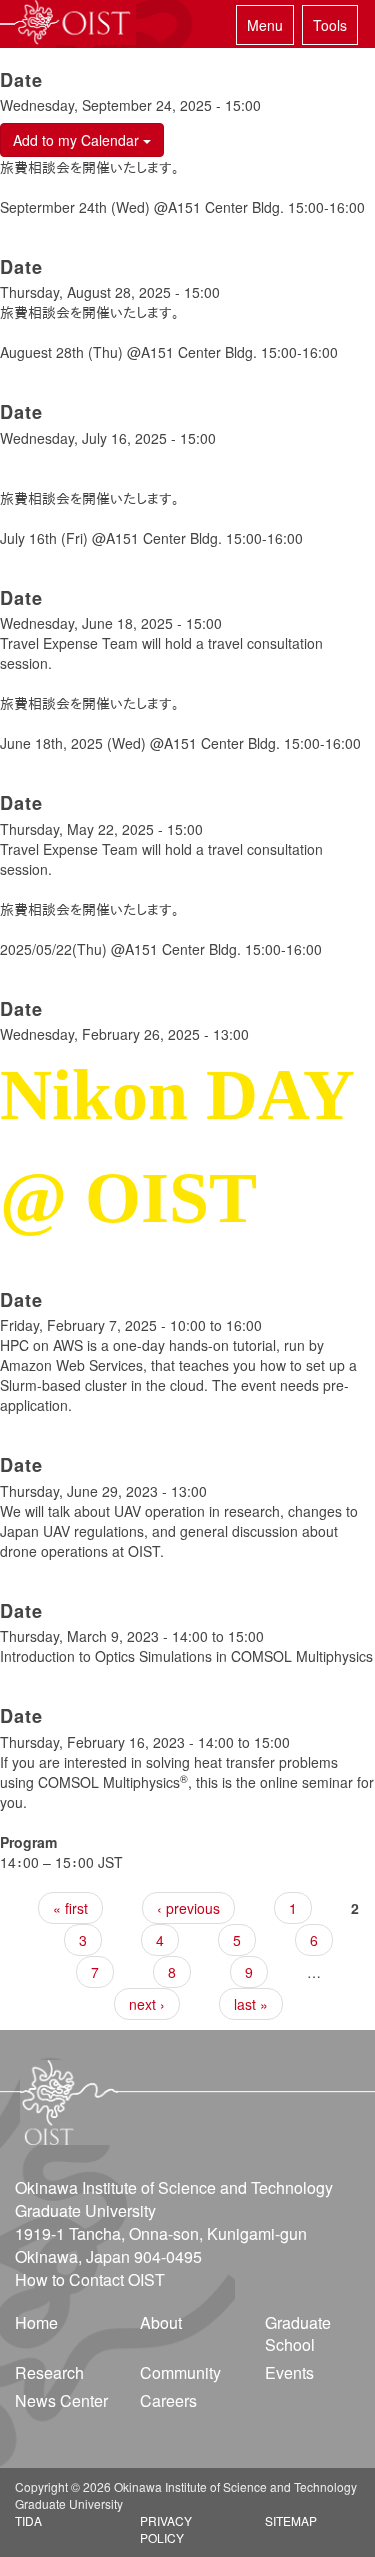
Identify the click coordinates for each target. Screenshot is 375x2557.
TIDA (28, 2520)
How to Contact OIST (90, 2279)
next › (147, 2004)
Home (36, 2322)
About (161, 2322)
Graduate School (298, 2334)
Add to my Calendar (78, 140)
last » (251, 2004)
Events (289, 2372)
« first (70, 1908)
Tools (330, 25)
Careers (168, 2400)
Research (49, 2372)
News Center (61, 2400)
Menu (265, 25)
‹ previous (188, 1908)
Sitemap (291, 2520)
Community (180, 2372)
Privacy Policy (166, 2529)
